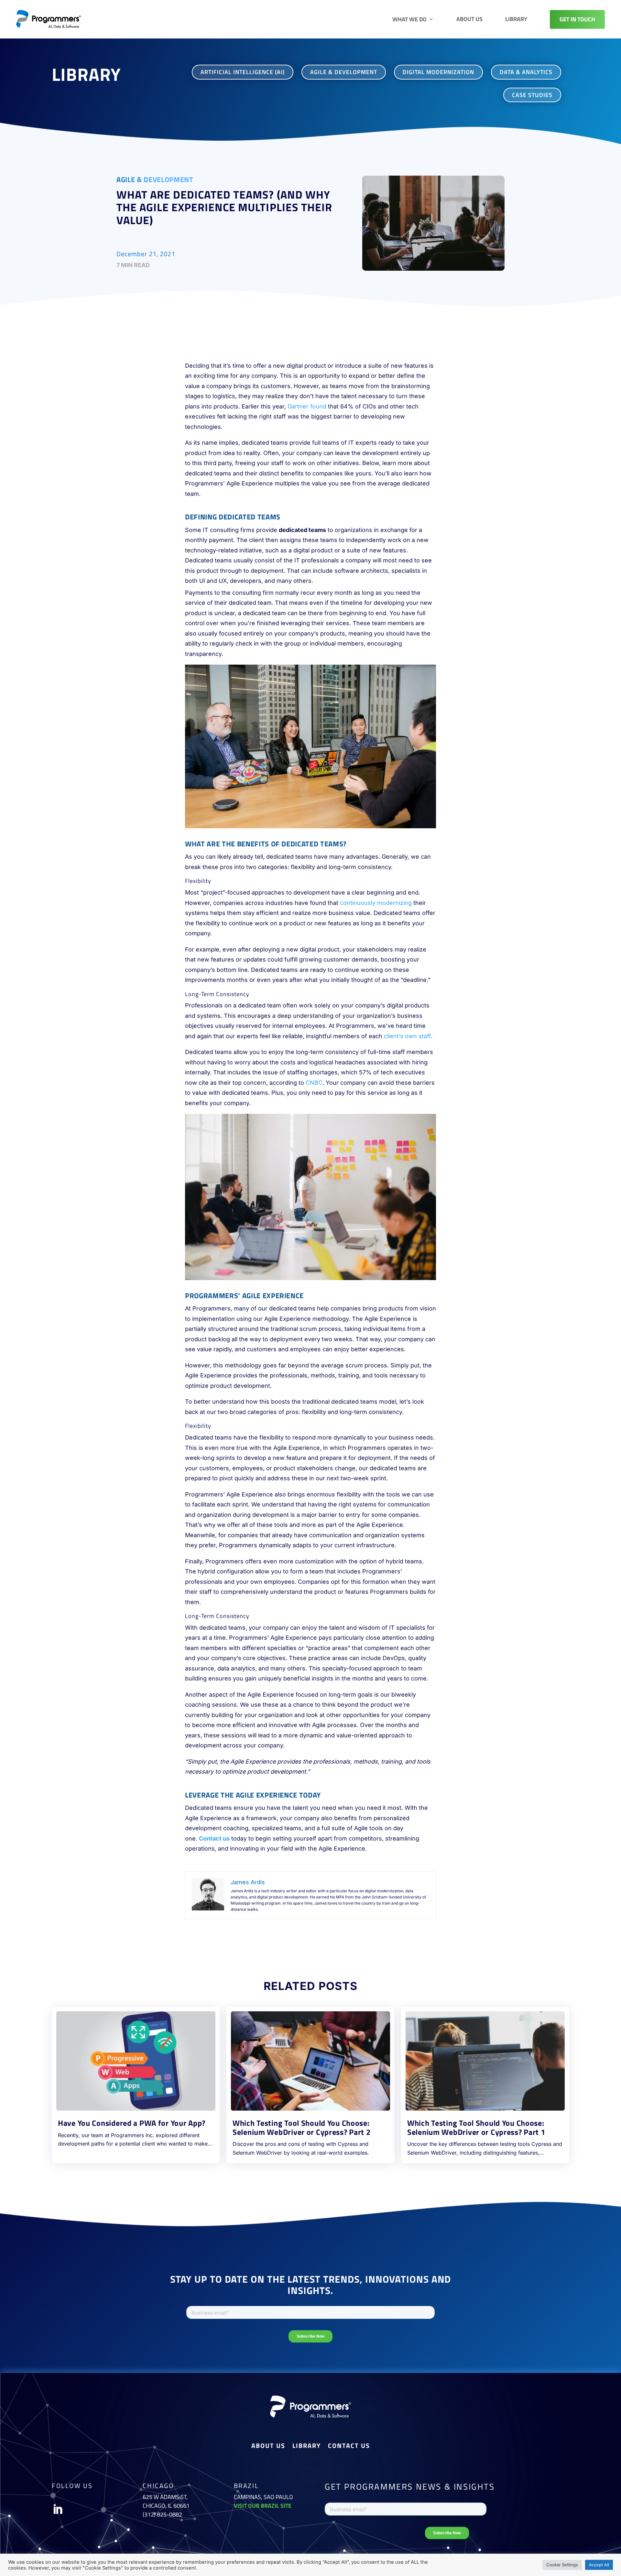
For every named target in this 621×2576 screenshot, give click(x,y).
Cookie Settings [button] (562, 2565)
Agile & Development (155, 179)
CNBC (314, 1083)
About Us (469, 19)
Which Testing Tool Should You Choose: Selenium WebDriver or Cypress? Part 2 (302, 2127)
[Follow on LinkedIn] (58, 2509)
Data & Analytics (526, 72)
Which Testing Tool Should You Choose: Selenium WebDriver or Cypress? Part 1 (476, 2127)
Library (516, 19)
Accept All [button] (599, 2565)
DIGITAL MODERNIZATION (438, 72)
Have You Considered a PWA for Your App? (132, 2123)
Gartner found (307, 406)
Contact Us (349, 2447)
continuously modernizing (376, 903)
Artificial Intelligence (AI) (243, 72)
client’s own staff (407, 1036)
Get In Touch (577, 19)
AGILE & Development (344, 72)
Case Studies (532, 95)
